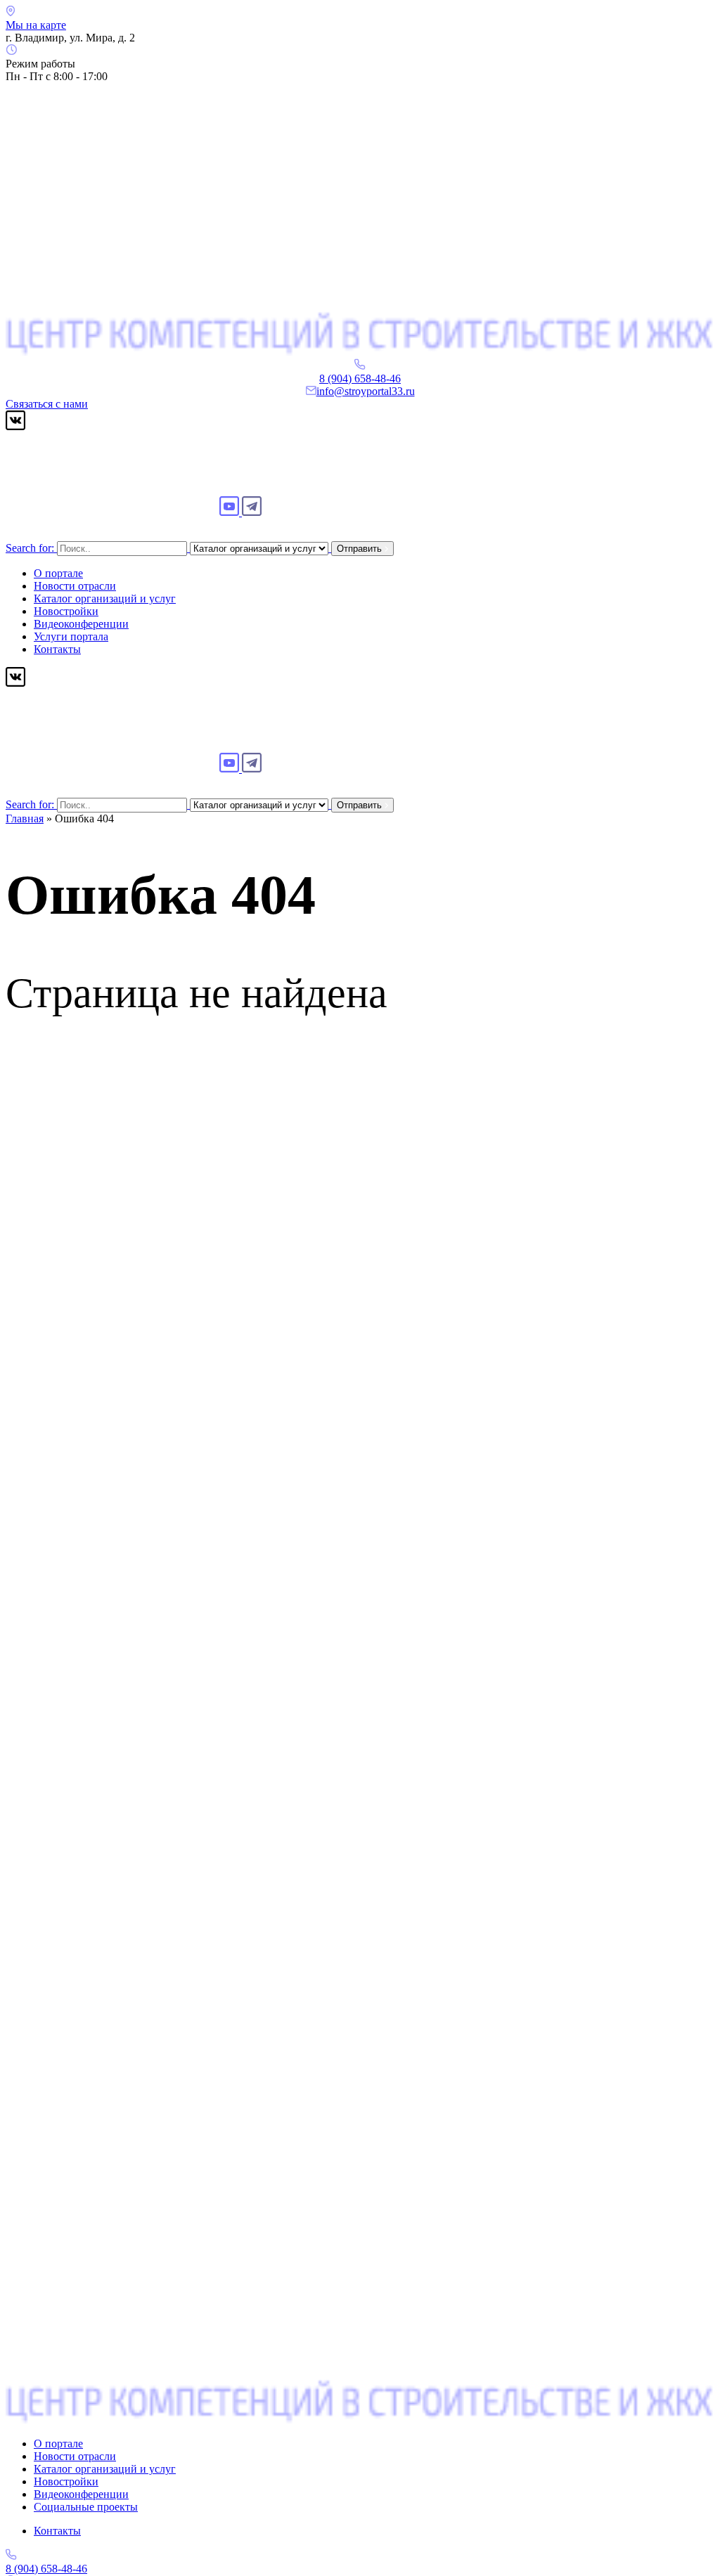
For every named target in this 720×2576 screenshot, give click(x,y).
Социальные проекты (86, 2507)
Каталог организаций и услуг (105, 598)
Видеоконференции (81, 624)
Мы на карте (36, 25)
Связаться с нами (47, 404)
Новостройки (66, 611)
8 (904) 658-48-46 (360, 378)
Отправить (361, 549)
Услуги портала (71, 636)
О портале (58, 573)
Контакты (57, 649)
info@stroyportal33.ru (366, 391)
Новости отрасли (75, 586)
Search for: (30, 548)
